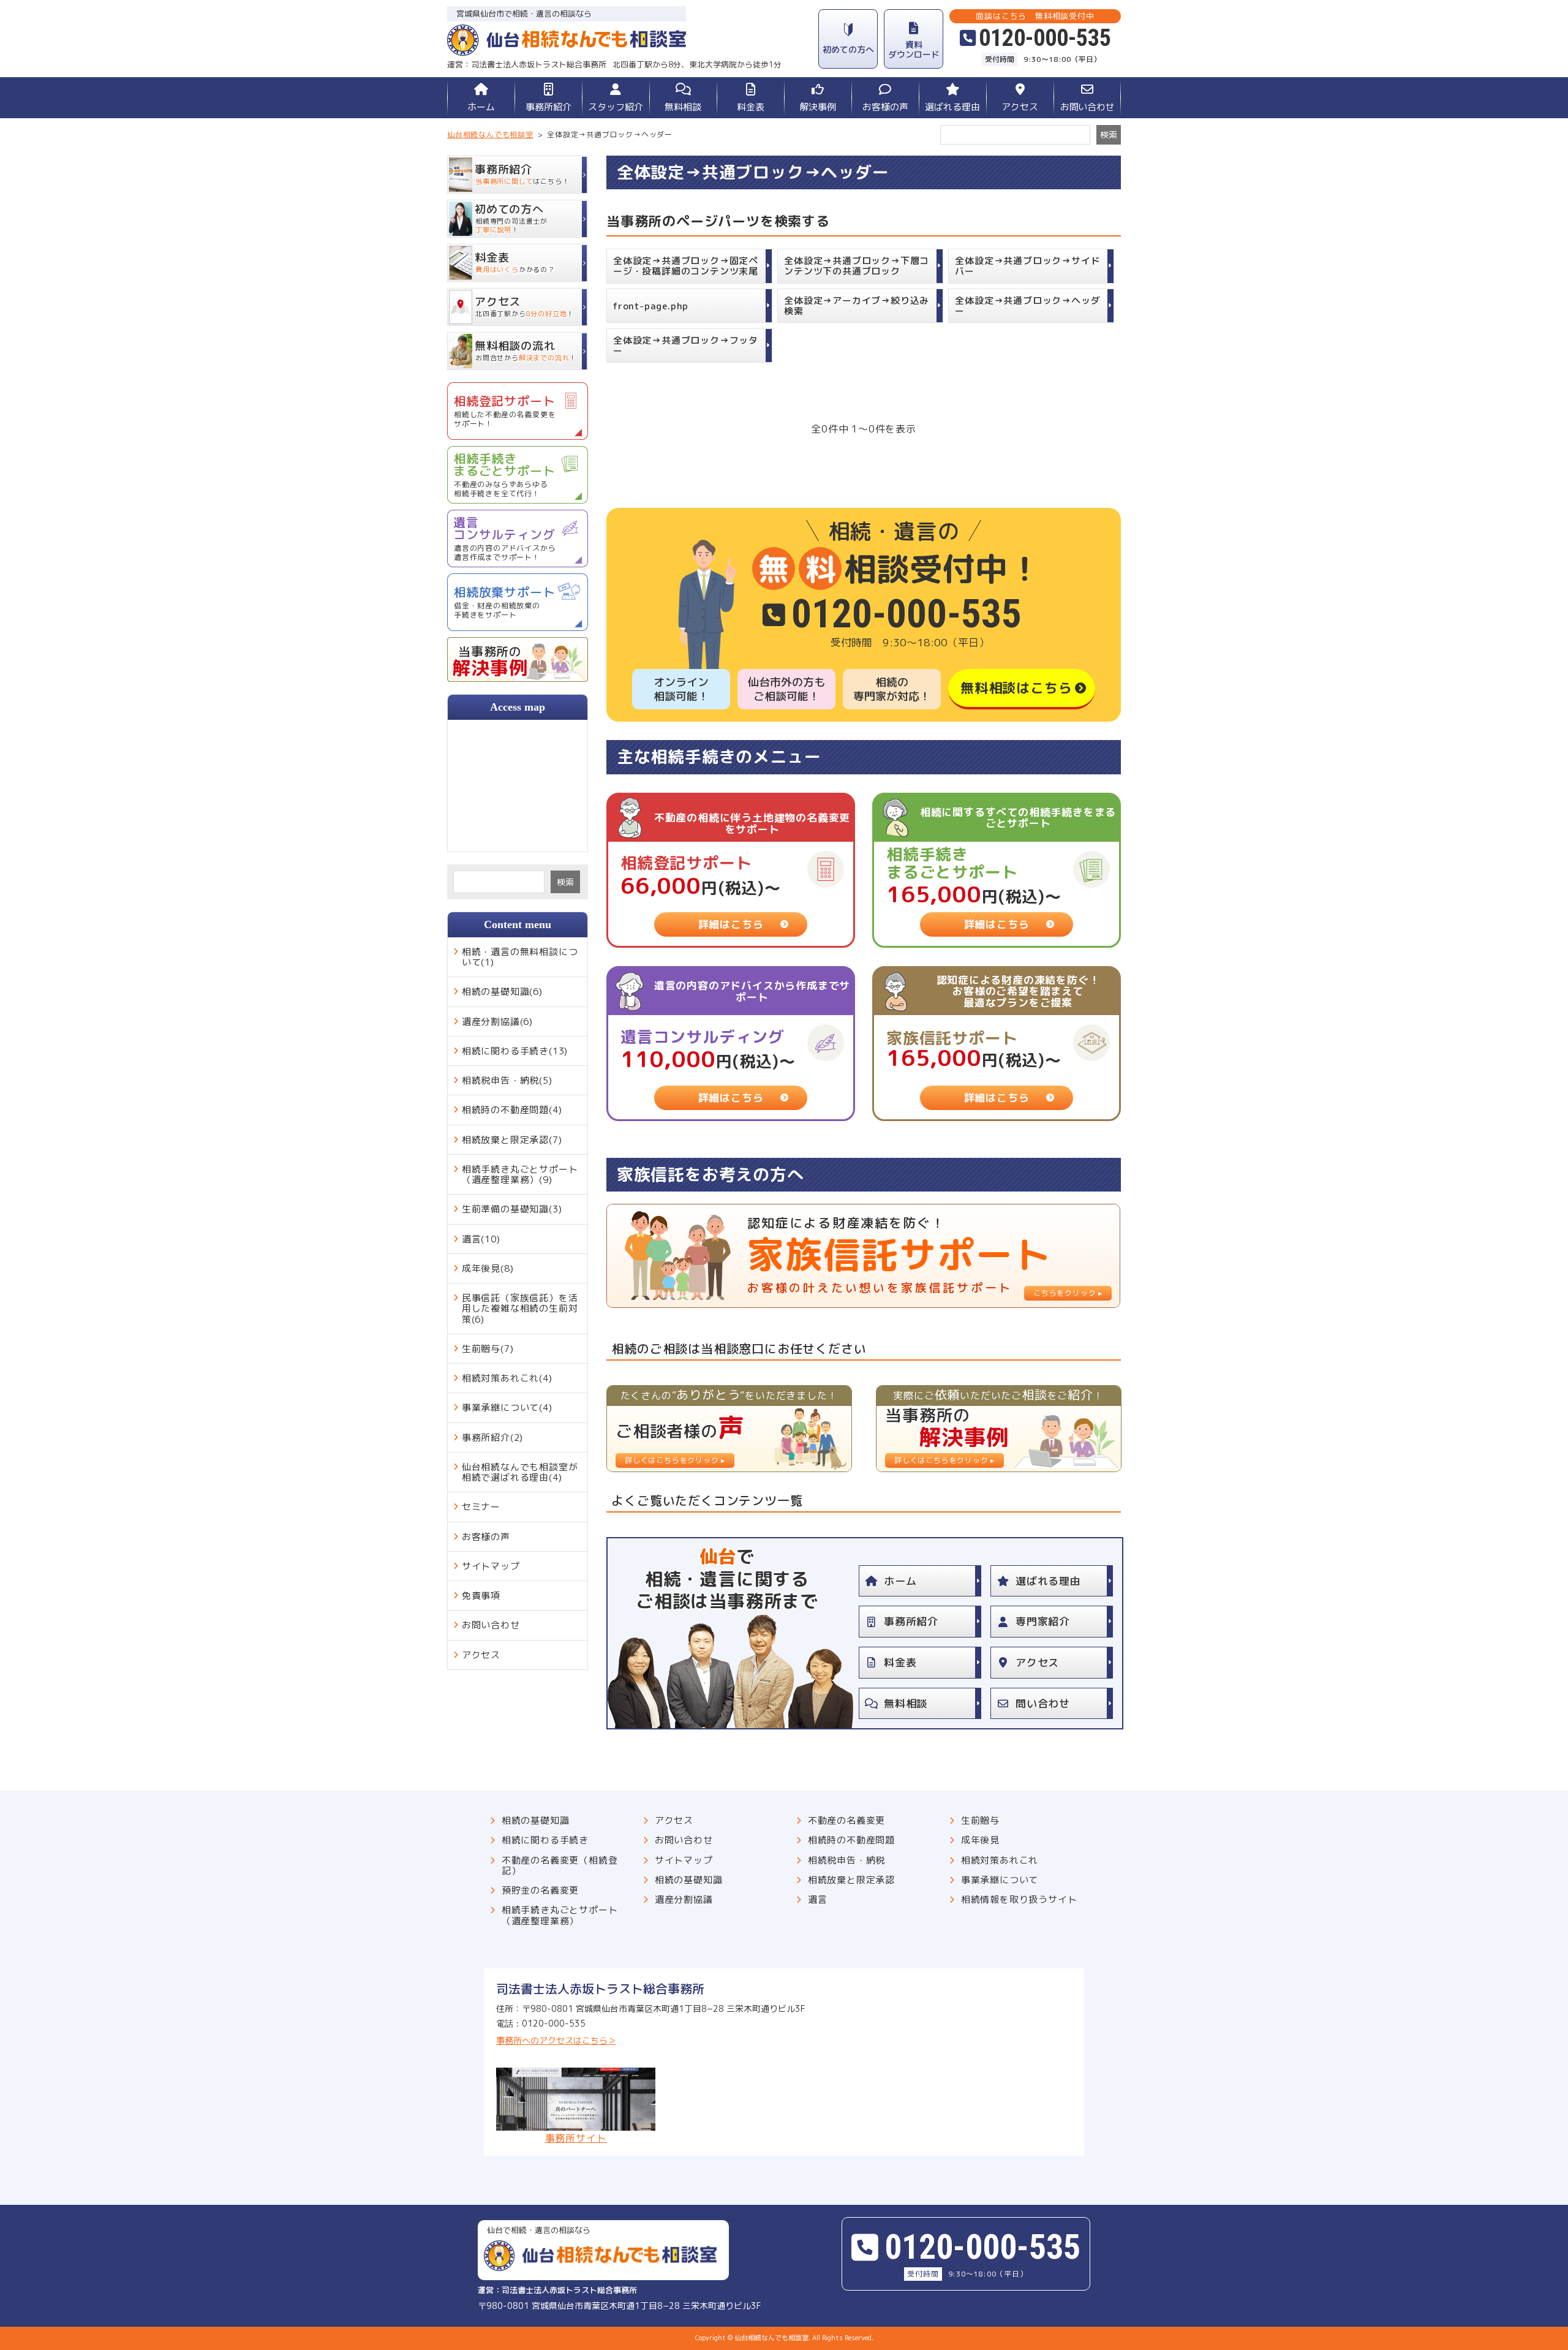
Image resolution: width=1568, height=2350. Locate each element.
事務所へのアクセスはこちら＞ (556, 2040)
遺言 (818, 1899)
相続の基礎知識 (536, 1820)
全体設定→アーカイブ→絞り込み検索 (857, 306)
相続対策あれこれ (1000, 1860)
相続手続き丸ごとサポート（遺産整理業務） (560, 1915)
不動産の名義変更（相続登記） (560, 1866)
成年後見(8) (488, 1268)
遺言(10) (481, 1239)
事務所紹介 (548, 107)
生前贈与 (980, 1820)
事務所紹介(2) (492, 1438)
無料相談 (683, 107)
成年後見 (980, 1840)
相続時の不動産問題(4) (512, 1110)
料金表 (751, 107)
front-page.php (651, 306)
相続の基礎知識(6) (502, 992)
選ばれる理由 (952, 107)
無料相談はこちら (1016, 688)
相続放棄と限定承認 (851, 1880)
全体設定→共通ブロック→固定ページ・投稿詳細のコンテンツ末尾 (686, 266)
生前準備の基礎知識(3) (512, 1209)
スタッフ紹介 (616, 107)
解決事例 (818, 107)
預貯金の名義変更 (540, 1890)
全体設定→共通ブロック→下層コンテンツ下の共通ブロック (857, 266)
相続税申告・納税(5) (507, 1080)
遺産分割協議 (684, 1899)
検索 (565, 882)
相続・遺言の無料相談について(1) (520, 957)
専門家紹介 (1043, 1621)
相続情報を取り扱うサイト (1019, 1899)
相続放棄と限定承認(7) (512, 1140)
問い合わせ (1043, 1703)
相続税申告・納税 (846, 1860)
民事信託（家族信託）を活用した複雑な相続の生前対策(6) (520, 1309)
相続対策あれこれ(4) (507, 1378)
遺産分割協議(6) (497, 1022)
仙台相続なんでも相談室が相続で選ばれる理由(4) (520, 1472)
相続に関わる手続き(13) (515, 1051)
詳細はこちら (731, 924)
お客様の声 (885, 107)
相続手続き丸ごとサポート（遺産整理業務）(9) (520, 1174)
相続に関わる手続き (545, 1840)
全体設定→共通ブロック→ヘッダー (1027, 306)
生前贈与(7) (488, 1349)
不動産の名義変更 (846, 1820)
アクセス (1020, 107)
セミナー (481, 1507)
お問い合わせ (1087, 107)
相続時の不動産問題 (851, 1840)
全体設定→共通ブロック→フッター (686, 346)
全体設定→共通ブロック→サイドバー (1027, 266)
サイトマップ (491, 1566)
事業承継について (1000, 1880)
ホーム (481, 107)
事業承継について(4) (507, 1407)
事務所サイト (576, 2137)
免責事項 (481, 1596)
